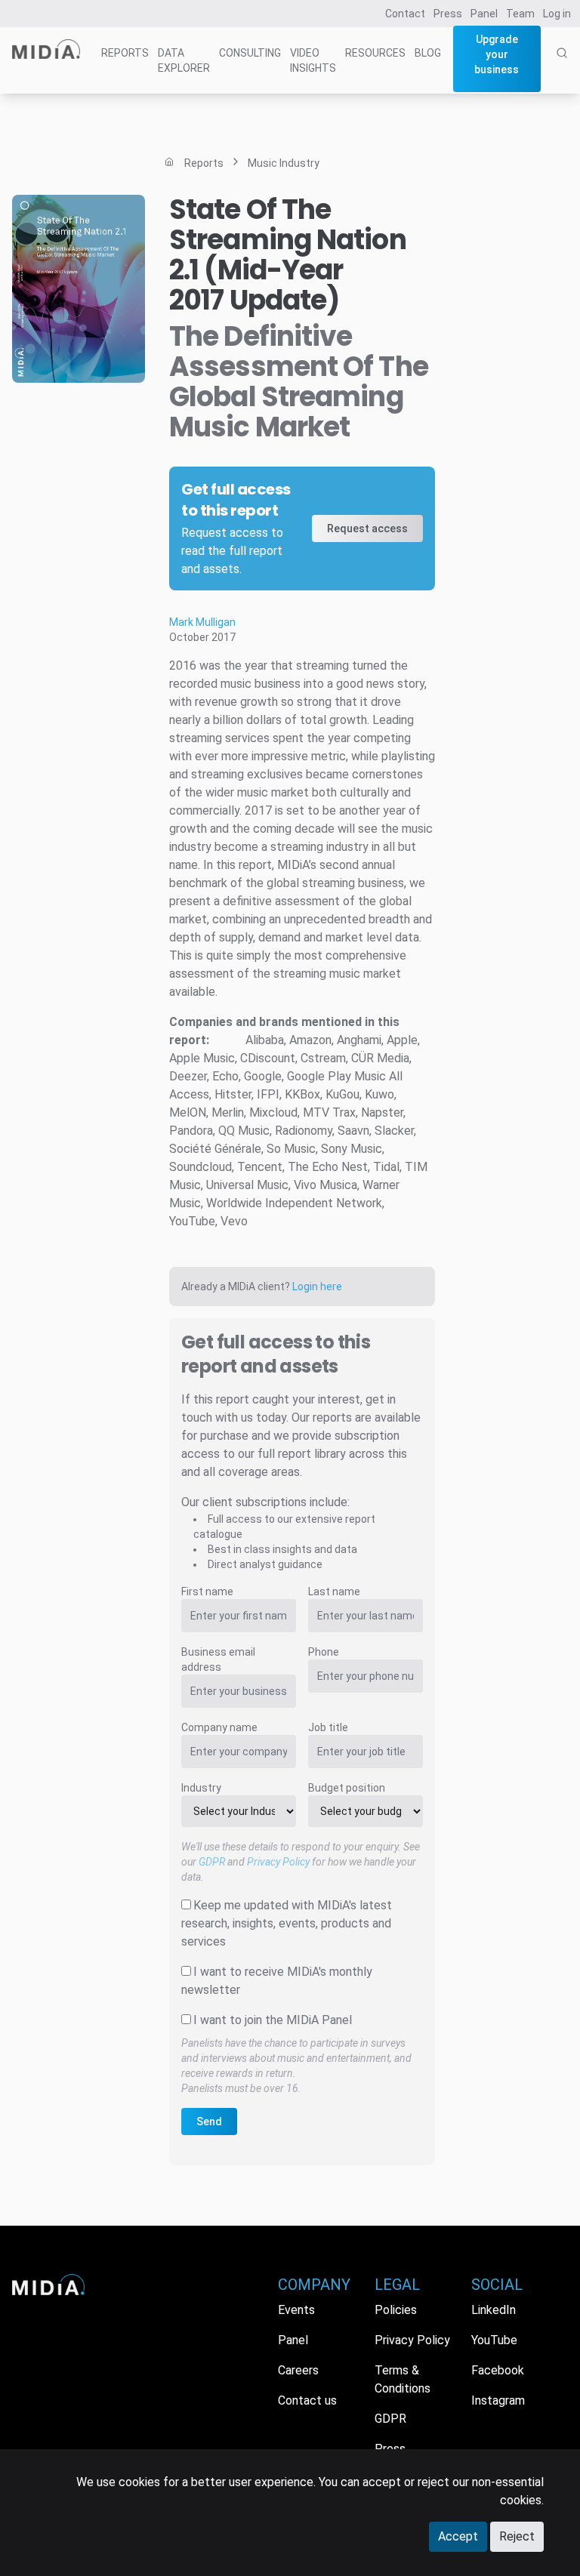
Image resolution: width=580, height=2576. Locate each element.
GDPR (212, 1862)
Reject (517, 2536)
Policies (396, 2310)
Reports (125, 53)
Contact (405, 14)
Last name (334, 1592)
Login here (317, 1286)
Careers (298, 2370)
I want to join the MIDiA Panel (273, 2020)
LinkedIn (494, 2310)
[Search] (562, 69)
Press (448, 14)
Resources (375, 53)
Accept (458, 2536)
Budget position (347, 1788)
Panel (484, 14)
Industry (201, 1788)
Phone (324, 1652)
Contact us (307, 2400)
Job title (328, 1727)
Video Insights (313, 60)
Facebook (498, 2370)
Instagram (498, 2400)
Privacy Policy (278, 1862)
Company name (219, 1727)
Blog (428, 53)
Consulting (250, 53)
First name (207, 1592)
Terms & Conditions (403, 2379)
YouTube (494, 2340)
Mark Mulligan (202, 622)
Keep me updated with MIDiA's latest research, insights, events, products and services (287, 1923)
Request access (367, 528)
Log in (557, 14)
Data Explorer (184, 60)
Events (296, 2310)
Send (209, 2122)
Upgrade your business (497, 54)
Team (520, 14)
